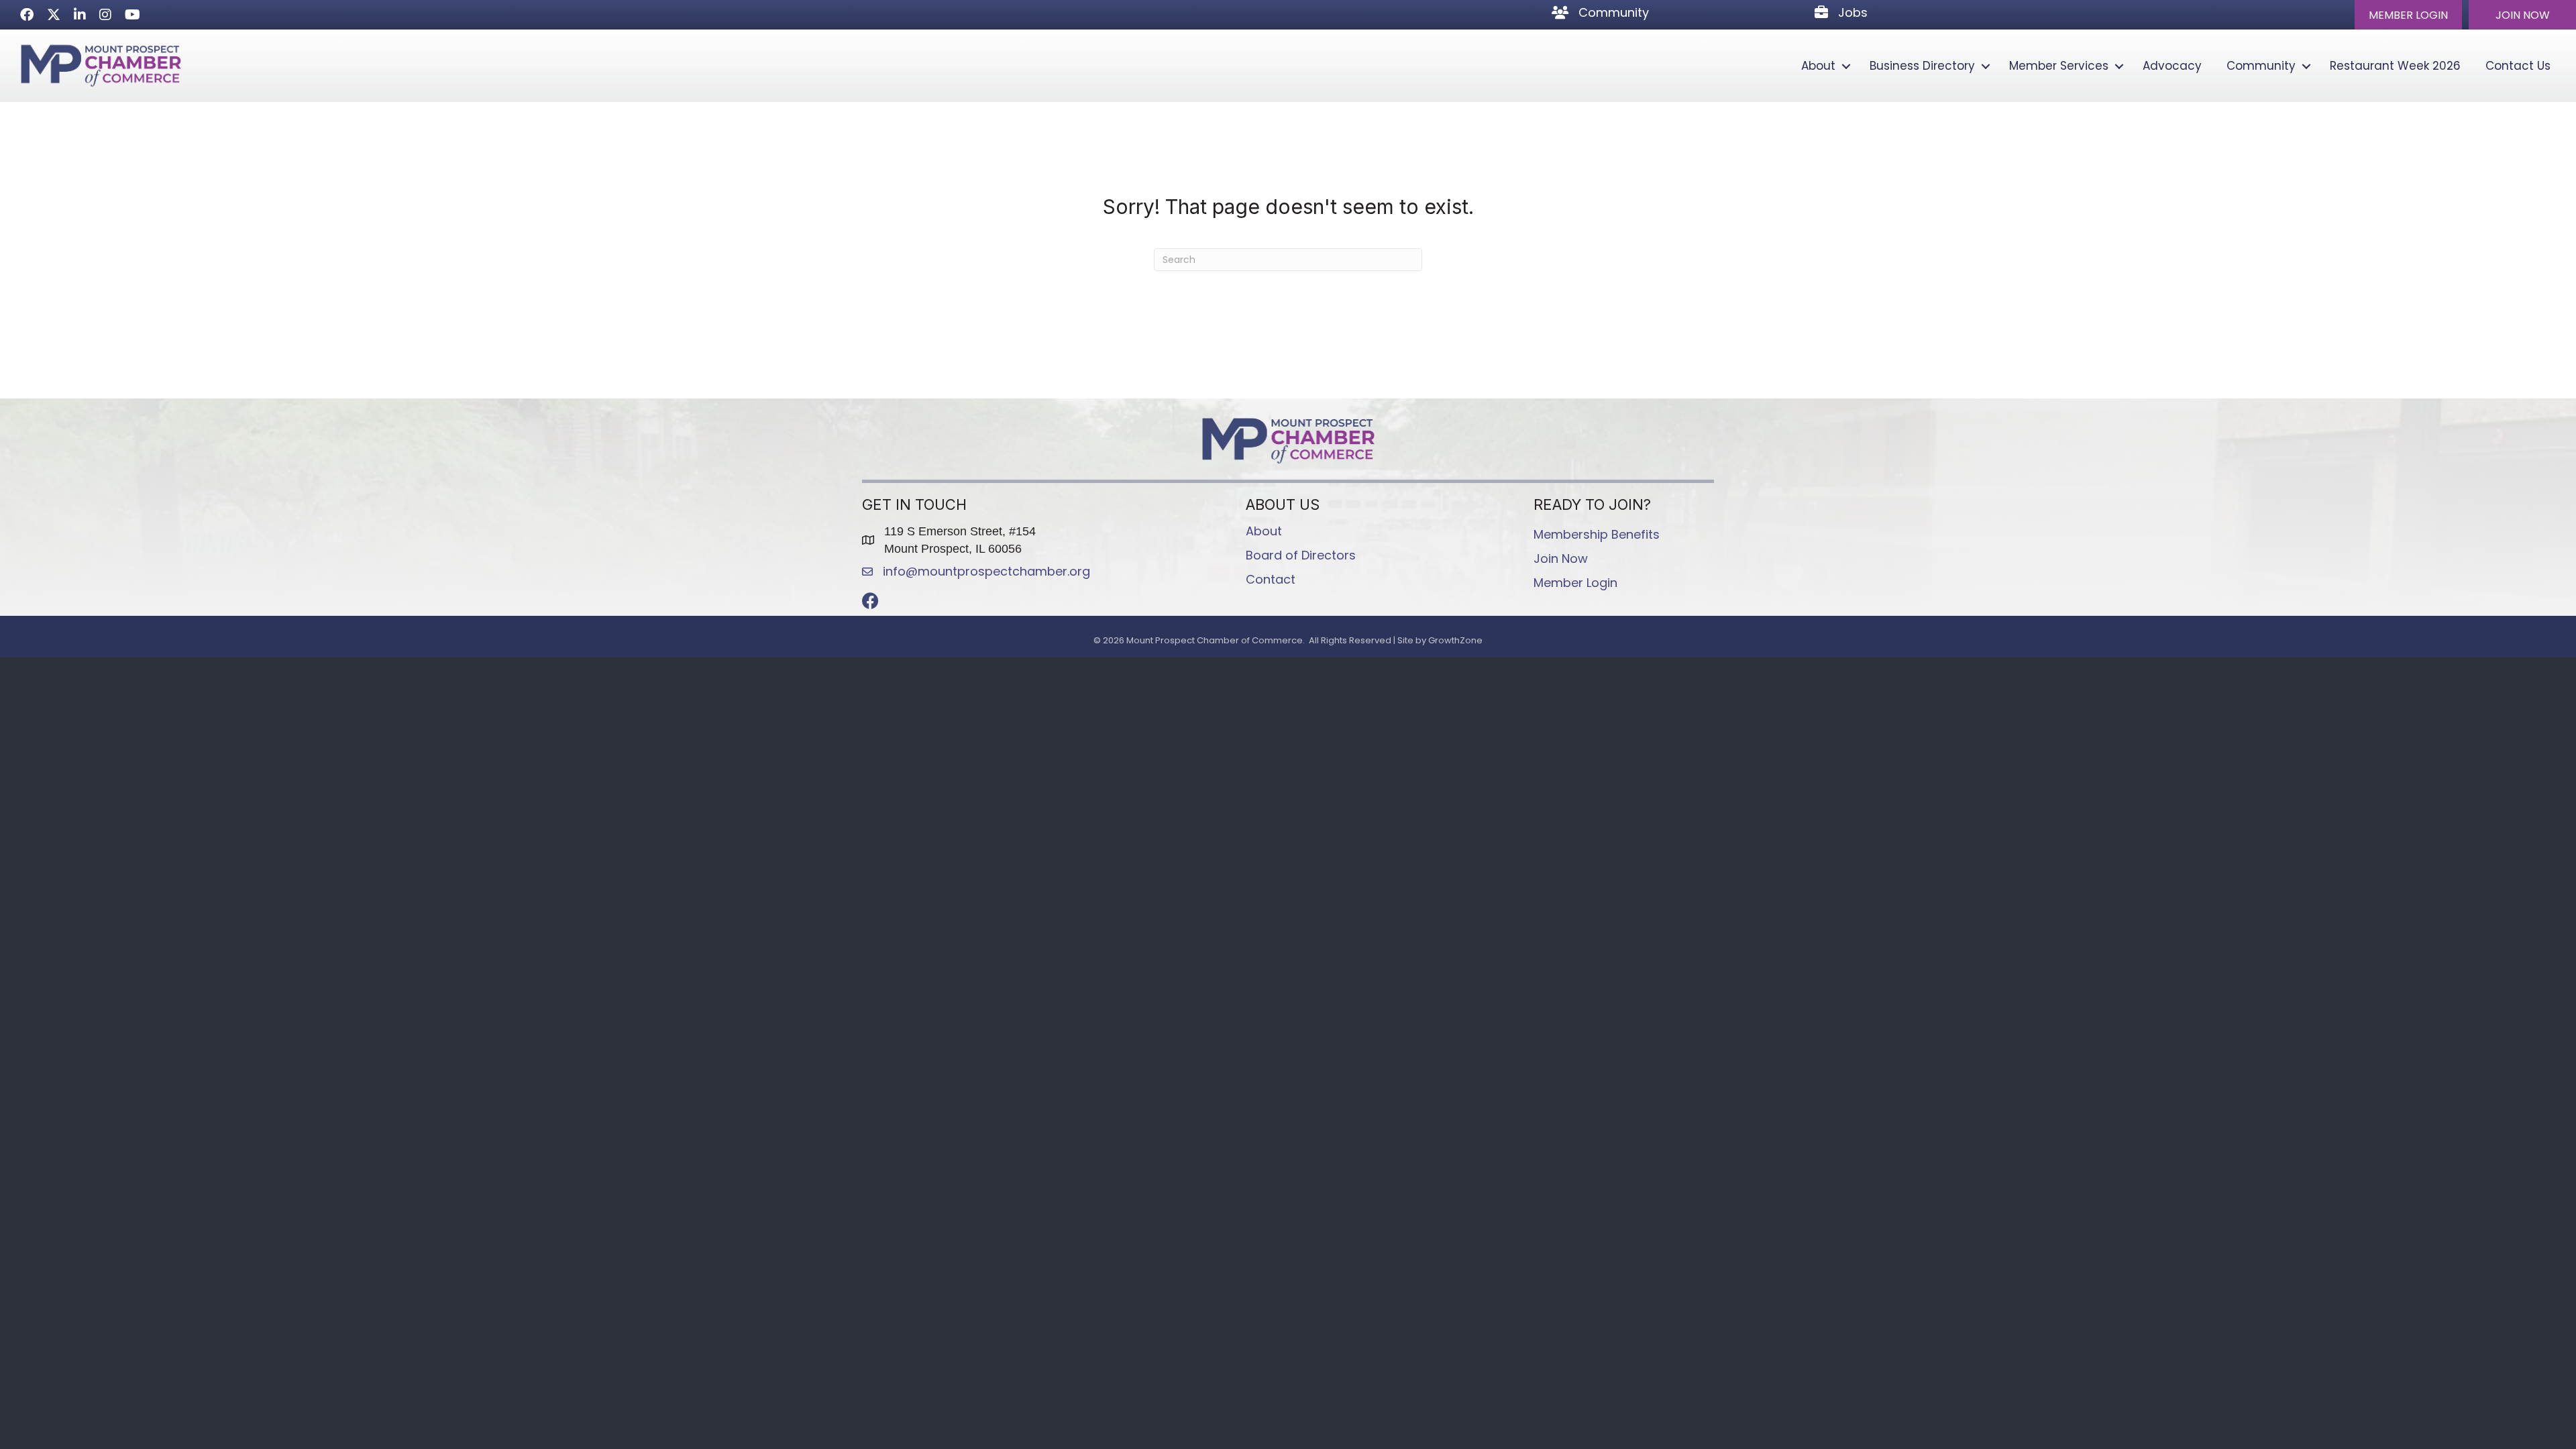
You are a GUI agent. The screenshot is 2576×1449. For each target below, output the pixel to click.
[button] (2408, 15)
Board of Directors (1301, 555)
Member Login (1575, 583)
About (1818, 66)
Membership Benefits (1597, 534)
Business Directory (1922, 66)
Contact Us (2518, 66)
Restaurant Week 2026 (2395, 66)
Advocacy (2172, 66)
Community (2261, 66)
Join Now (1561, 558)
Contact (1271, 579)
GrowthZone (1455, 640)
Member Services (2059, 66)
